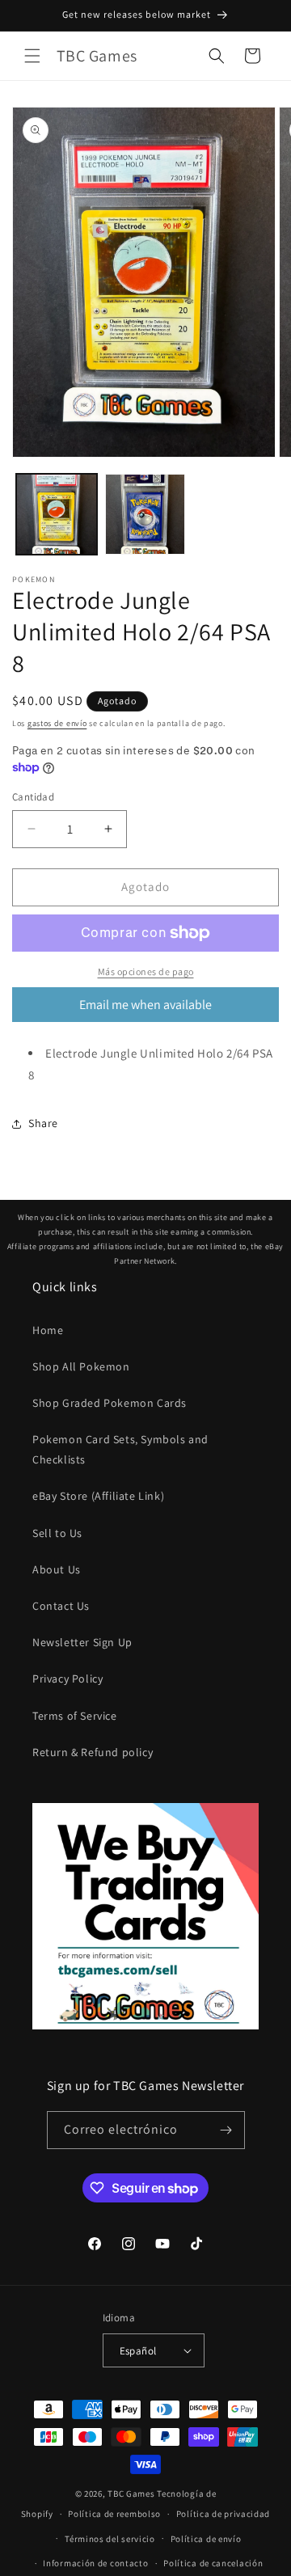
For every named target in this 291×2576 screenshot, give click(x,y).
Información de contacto (95, 2563)
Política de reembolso (114, 2514)
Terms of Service (75, 1716)
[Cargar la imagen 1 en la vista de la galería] (57, 514)
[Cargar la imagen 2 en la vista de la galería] (145, 514)
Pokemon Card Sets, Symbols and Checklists (120, 1449)
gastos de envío (57, 723)
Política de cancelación (213, 2563)
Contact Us (61, 1606)
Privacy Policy (67, 1679)
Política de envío (206, 2539)
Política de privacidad (223, 2514)
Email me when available (145, 1005)
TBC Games (131, 2494)
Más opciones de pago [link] (146, 971)
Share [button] (43, 1123)
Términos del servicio (110, 2539)
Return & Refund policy (93, 1752)
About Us (57, 1569)
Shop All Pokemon (81, 1366)
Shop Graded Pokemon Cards (110, 1403)
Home (48, 1330)
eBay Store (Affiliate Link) (98, 1496)
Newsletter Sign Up (82, 1642)
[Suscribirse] (226, 2130)
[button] (32, 56)
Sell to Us (57, 1533)
